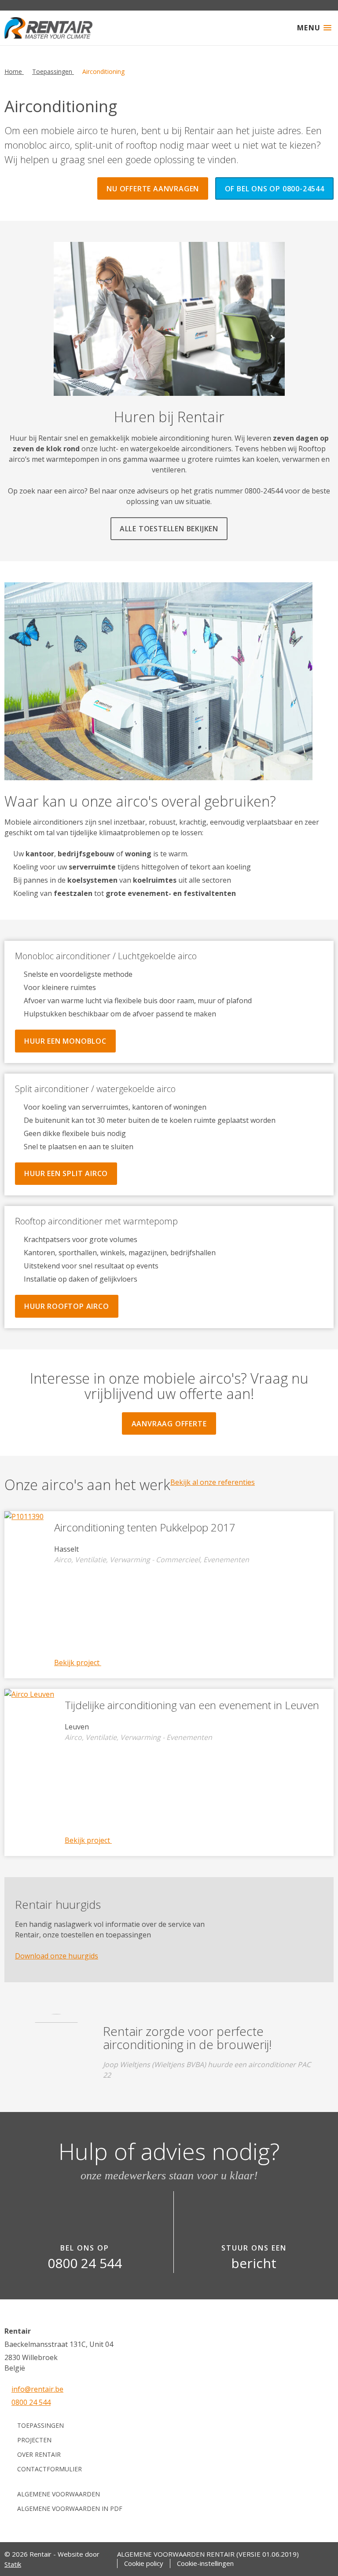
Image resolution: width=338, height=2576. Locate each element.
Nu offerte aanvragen (153, 189)
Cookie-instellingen (205, 2563)
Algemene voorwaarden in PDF (70, 2508)
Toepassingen (40, 2425)
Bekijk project (78, 1663)
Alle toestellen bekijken (169, 529)
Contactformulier (50, 2469)
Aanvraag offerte (169, 1424)
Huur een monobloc (65, 1041)
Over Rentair (39, 2454)
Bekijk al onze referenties (213, 1482)
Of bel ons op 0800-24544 (275, 189)
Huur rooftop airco (66, 1306)
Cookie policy (144, 2563)
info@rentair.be (37, 2389)
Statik (13, 2564)
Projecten (34, 2440)
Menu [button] (309, 28)
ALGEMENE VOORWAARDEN (59, 2494)
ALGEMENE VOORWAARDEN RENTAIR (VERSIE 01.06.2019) (208, 2554)
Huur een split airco (66, 1173)
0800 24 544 (31, 2402)
